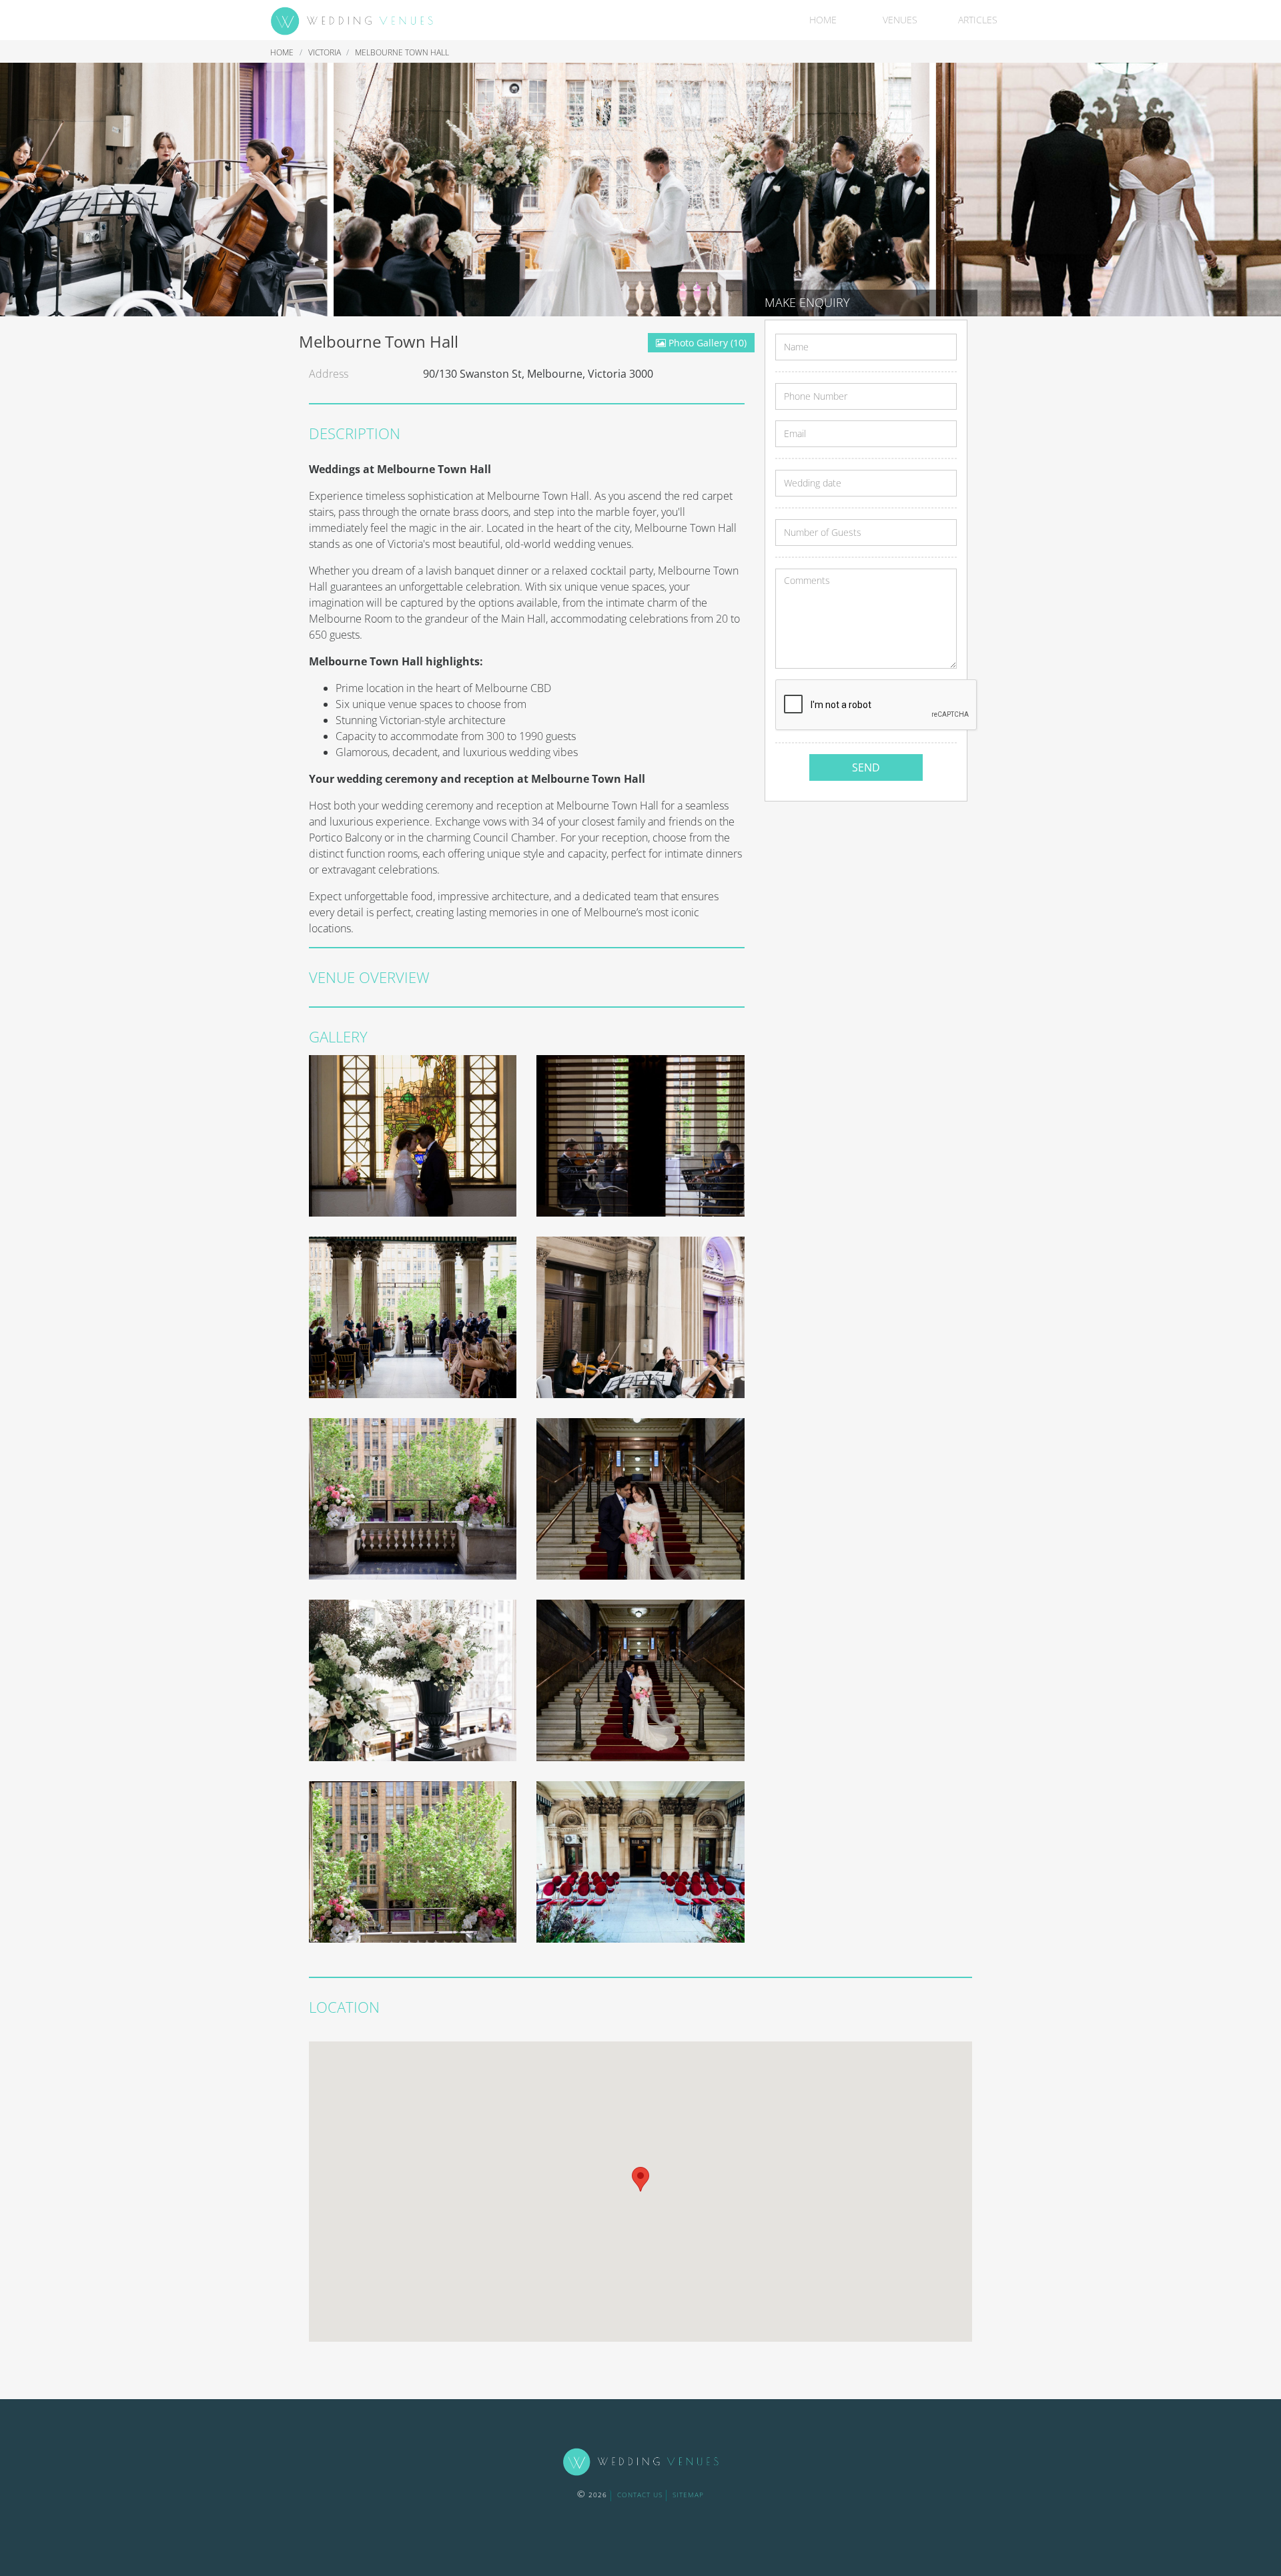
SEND (866, 767)
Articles (978, 20)
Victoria (326, 52)
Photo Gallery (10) (706, 343)
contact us (640, 2495)
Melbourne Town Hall (402, 52)
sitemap (688, 2495)
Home (823, 20)
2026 (592, 2495)
